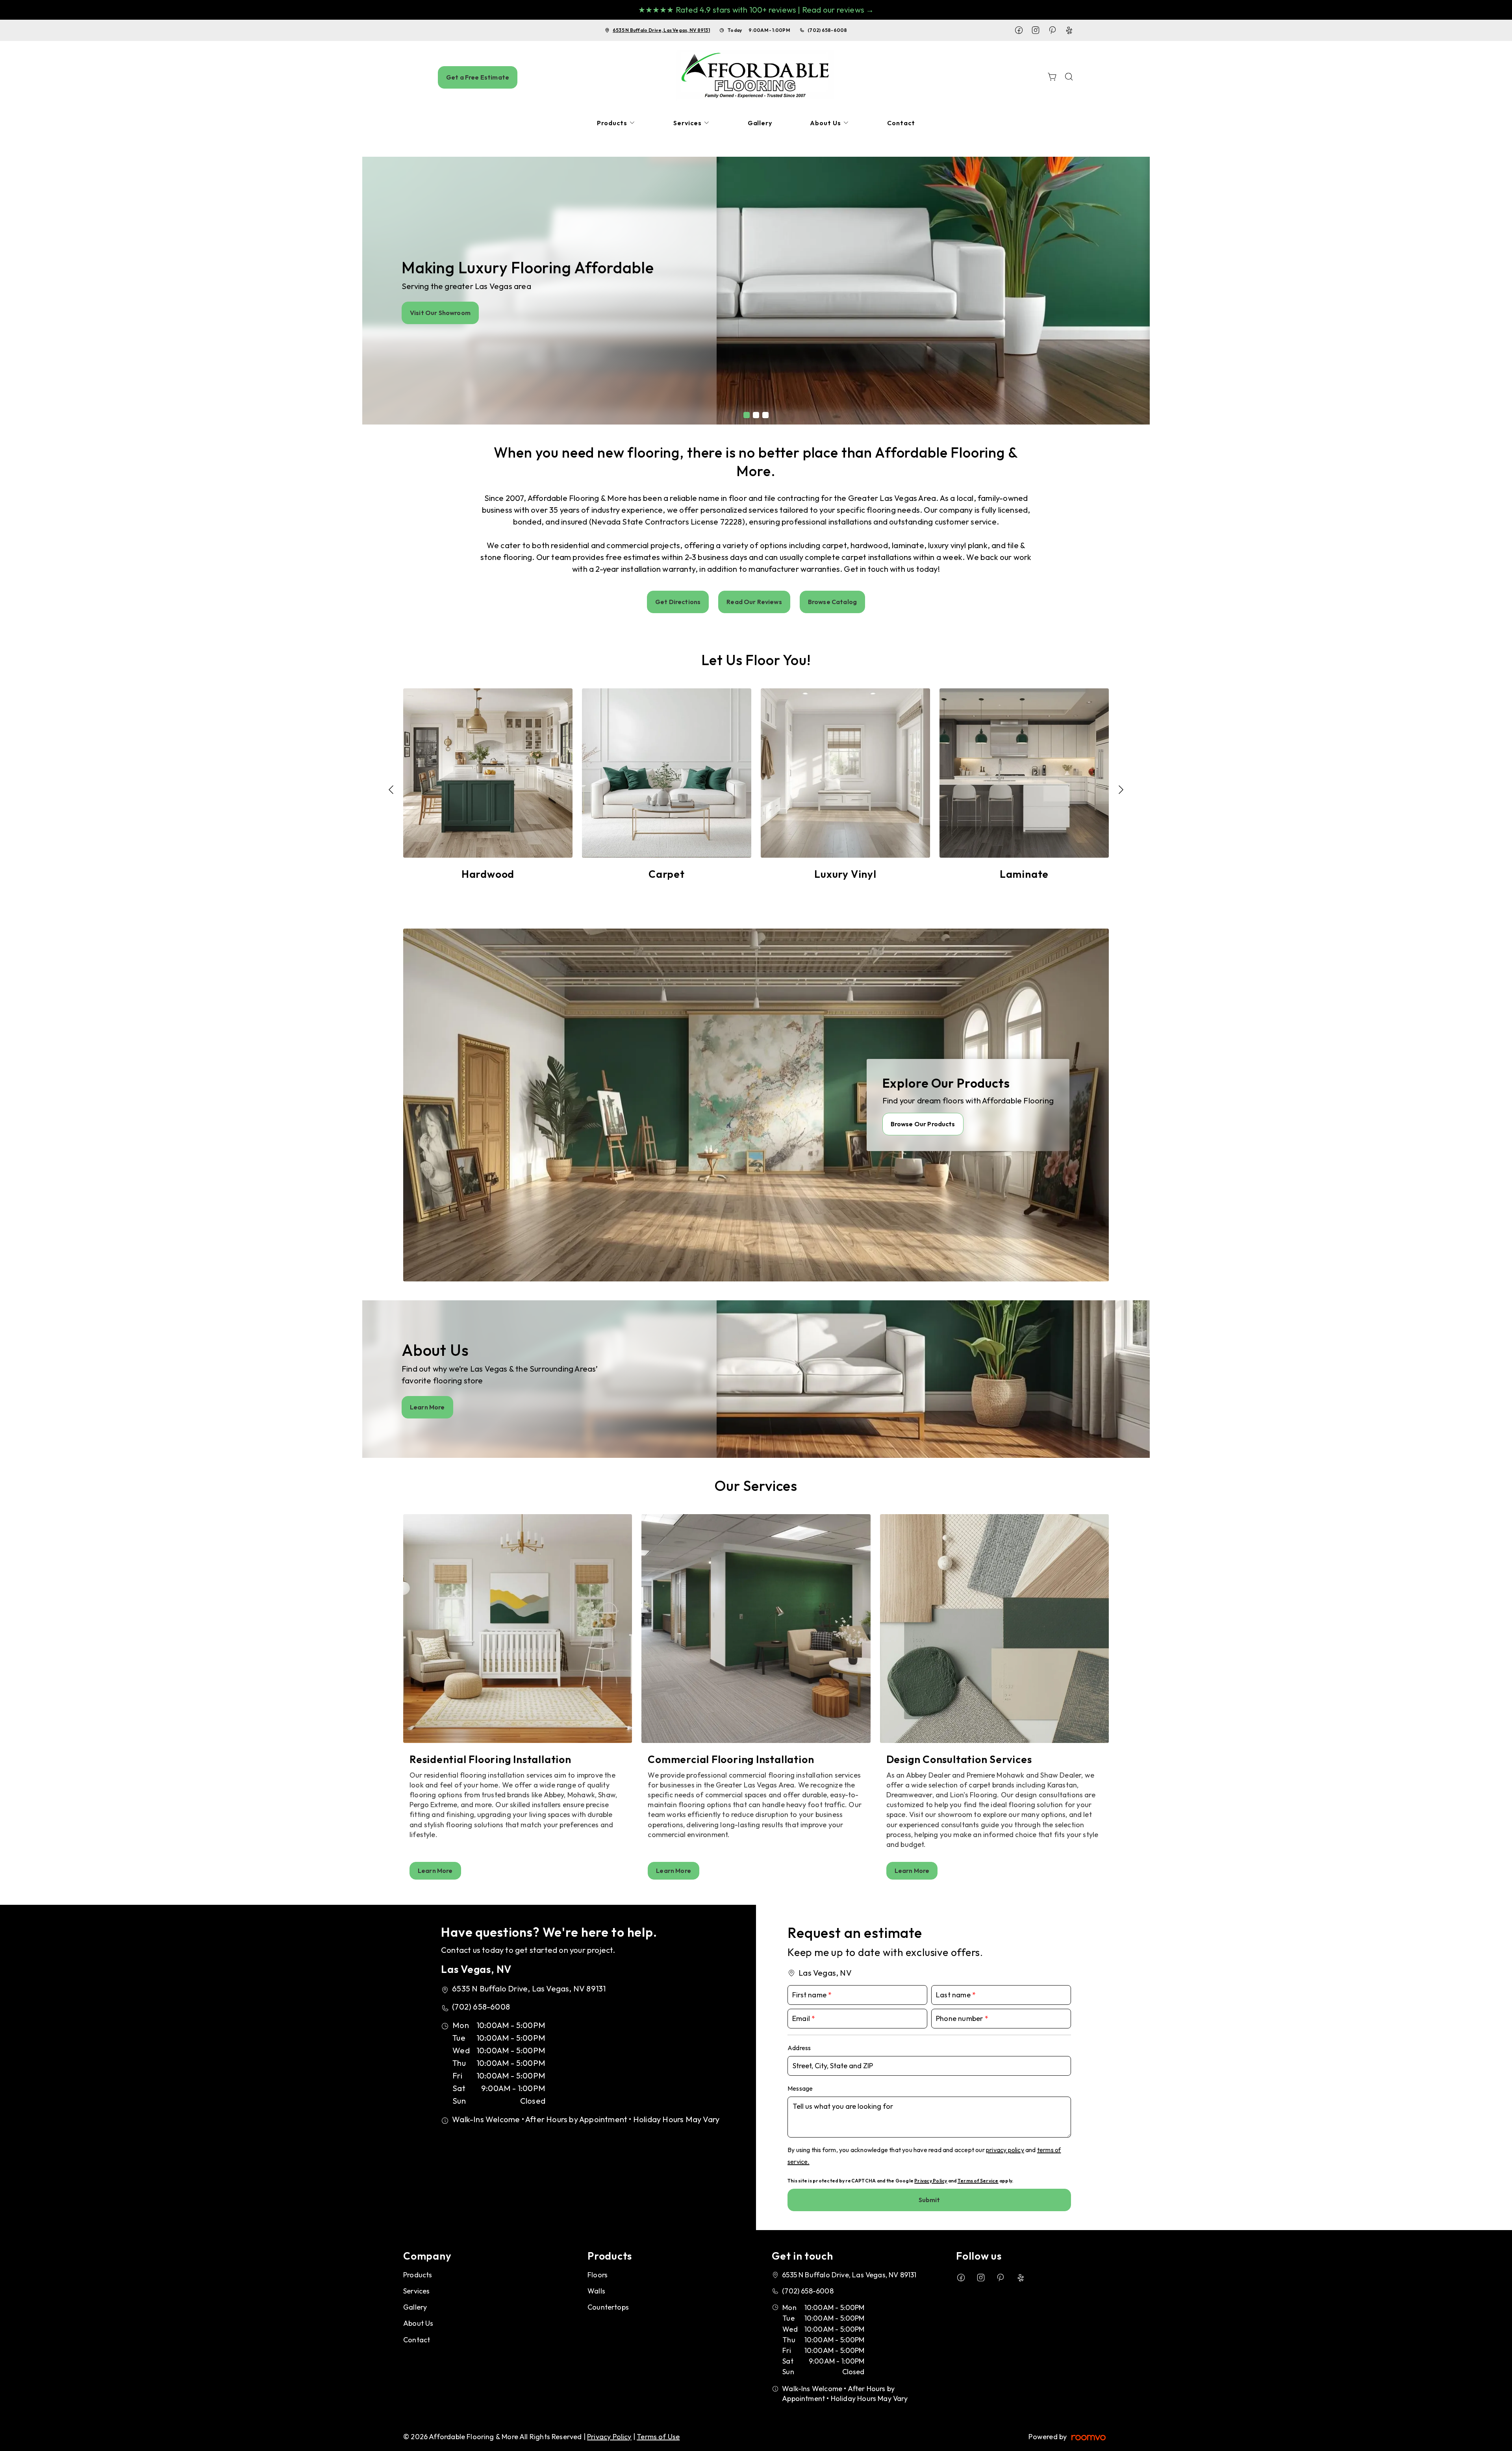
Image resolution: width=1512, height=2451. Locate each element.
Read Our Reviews (754, 602)
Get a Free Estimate (478, 77)
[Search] (1069, 77)
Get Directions (678, 602)
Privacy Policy (931, 2181)
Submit (929, 2200)
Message (800, 2088)
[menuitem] (616, 123)
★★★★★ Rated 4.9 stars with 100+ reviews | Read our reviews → (756, 10)
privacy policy (1005, 2150)
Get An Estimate (436, 313)
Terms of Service (978, 2181)
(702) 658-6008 (827, 30)
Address (799, 2048)
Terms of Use (658, 2437)
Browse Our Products (923, 1124)
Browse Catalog (832, 602)
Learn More (427, 1407)
